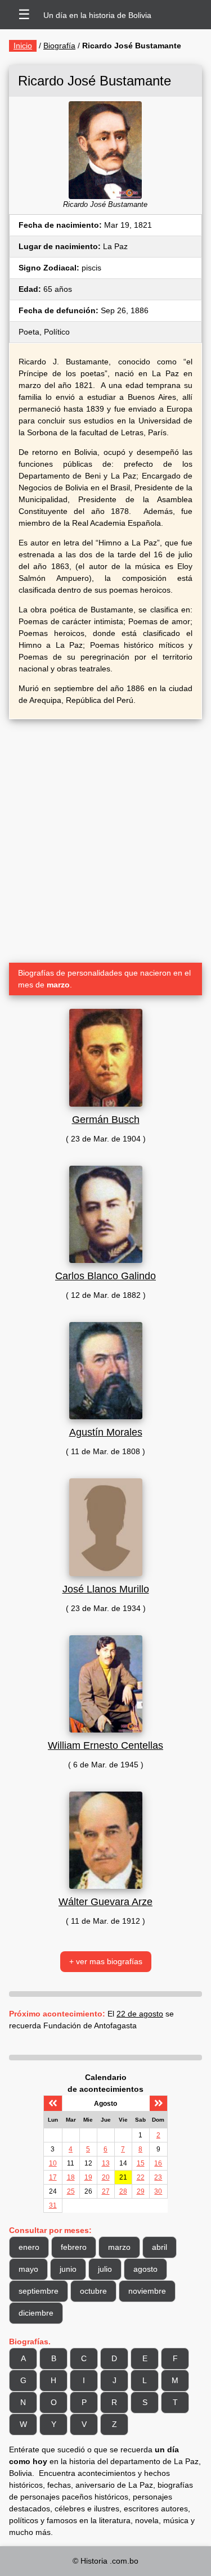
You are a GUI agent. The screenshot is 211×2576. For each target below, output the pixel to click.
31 (53, 2205)
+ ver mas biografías (106, 1961)
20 (106, 2177)
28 (123, 2191)
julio (105, 2269)
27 (106, 2191)
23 (158, 2177)
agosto (145, 2269)
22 (141, 2177)
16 (158, 2163)
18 (71, 2177)
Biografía (59, 46)
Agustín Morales (106, 1432)
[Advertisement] (105, 836)
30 (158, 2191)
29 (141, 2191)
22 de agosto (140, 2014)
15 (141, 2163)
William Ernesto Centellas (105, 1745)
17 (53, 2177)
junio (68, 2269)
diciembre (36, 2313)
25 (71, 2191)
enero (29, 2247)
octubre (93, 2291)
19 (88, 2177)
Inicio (23, 46)
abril (160, 2247)
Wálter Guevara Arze (105, 1902)
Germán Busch (106, 1120)
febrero (74, 2247)
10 (53, 2163)
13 (106, 2163)
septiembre (39, 2291)
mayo (28, 2269)
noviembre (147, 2291)
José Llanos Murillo (106, 1589)
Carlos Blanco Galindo (105, 1276)
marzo (119, 2247)
